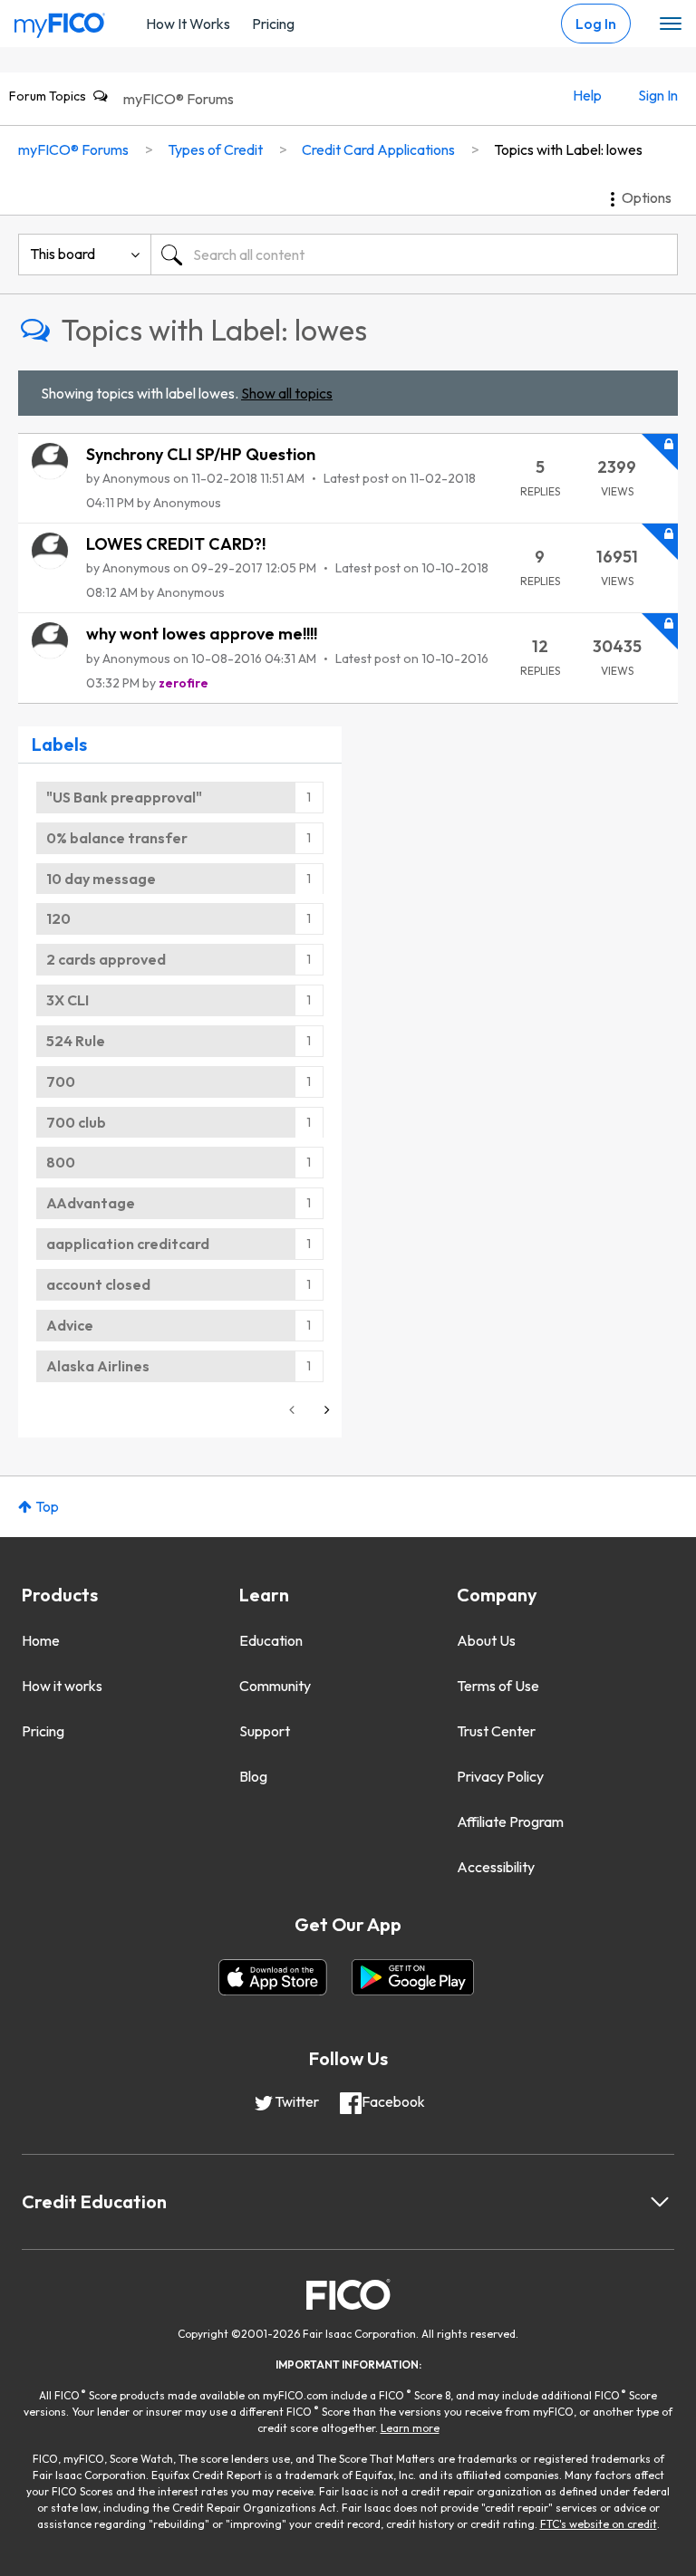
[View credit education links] (660, 2202)
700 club (76, 1122)
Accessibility (496, 1867)
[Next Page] (325, 1410)
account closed (98, 1284)
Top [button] (47, 1506)
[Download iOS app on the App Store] (273, 1977)
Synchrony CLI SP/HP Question (201, 454)
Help (587, 95)
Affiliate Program (510, 1821)
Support (265, 1731)
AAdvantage (91, 1203)
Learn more (410, 2428)
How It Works (188, 24)
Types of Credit (215, 149)
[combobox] (414, 255)
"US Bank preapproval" (124, 797)
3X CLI (68, 1000)
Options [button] (647, 197)
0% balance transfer (117, 838)
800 (61, 1162)
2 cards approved (106, 959)
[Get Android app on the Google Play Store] (413, 1977)
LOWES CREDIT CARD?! (176, 544)
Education (271, 1640)
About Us (486, 1640)
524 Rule (76, 1041)
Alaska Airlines (98, 1366)
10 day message (101, 879)
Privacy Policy (500, 1776)
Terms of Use (498, 1686)
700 (61, 1081)
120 (58, 918)
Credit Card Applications (378, 149)
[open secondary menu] (671, 24)
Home (41, 1640)
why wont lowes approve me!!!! (202, 634)
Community (275, 1686)
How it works (62, 1686)
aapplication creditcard (128, 1244)
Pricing (273, 24)
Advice (70, 1325)
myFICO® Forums (179, 99)
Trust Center (496, 1731)
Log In (596, 24)
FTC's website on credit (599, 2524)
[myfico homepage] (60, 21)
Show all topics (287, 393)
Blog (253, 1776)
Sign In (658, 95)
